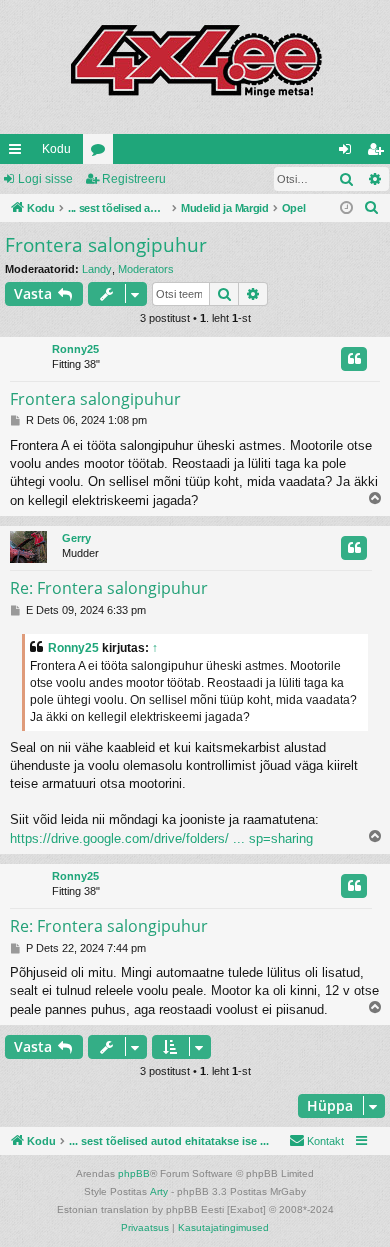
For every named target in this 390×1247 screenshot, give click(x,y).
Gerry (76, 538)
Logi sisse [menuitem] (349, 153)
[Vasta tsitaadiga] (354, 359)
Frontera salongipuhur (106, 245)
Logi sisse (45, 179)
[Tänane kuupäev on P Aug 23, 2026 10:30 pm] (346, 208)
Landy (97, 269)
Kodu (56, 149)
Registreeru (134, 179)
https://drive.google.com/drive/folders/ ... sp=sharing (161, 838)
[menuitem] (372, 208)
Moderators (146, 269)
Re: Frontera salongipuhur (109, 588)
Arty (159, 1191)
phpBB (134, 1173)
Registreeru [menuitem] (379, 153)
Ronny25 (75, 349)
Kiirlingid (19, 153)
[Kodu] (195, 67)
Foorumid (102, 153)
